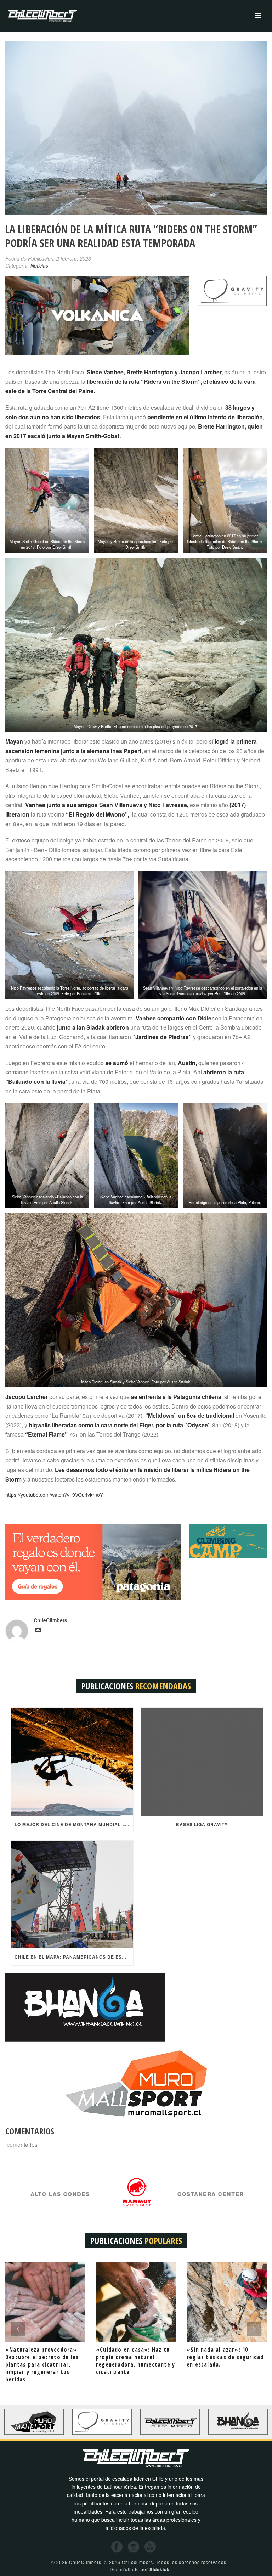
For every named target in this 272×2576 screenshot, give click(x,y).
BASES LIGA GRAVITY (202, 1824)
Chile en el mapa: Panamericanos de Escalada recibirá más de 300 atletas (74, 1957)
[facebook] (117, 2547)
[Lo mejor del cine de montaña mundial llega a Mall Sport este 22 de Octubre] (72, 1762)
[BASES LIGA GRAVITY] (202, 1762)
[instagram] (134, 2547)
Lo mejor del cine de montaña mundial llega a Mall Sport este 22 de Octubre (74, 1824)
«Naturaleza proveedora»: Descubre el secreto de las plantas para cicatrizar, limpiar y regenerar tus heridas (42, 2364)
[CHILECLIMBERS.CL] (42, 16)
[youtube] (150, 2547)
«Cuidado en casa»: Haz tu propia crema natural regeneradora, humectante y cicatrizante (135, 2361)
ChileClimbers (50, 1620)
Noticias (39, 265)
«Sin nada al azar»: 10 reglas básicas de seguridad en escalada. (225, 2357)
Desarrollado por (140, 2569)
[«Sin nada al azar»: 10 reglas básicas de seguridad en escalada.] (227, 2302)
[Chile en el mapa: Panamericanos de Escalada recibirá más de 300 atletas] (72, 1894)
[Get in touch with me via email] (38, 1631)
